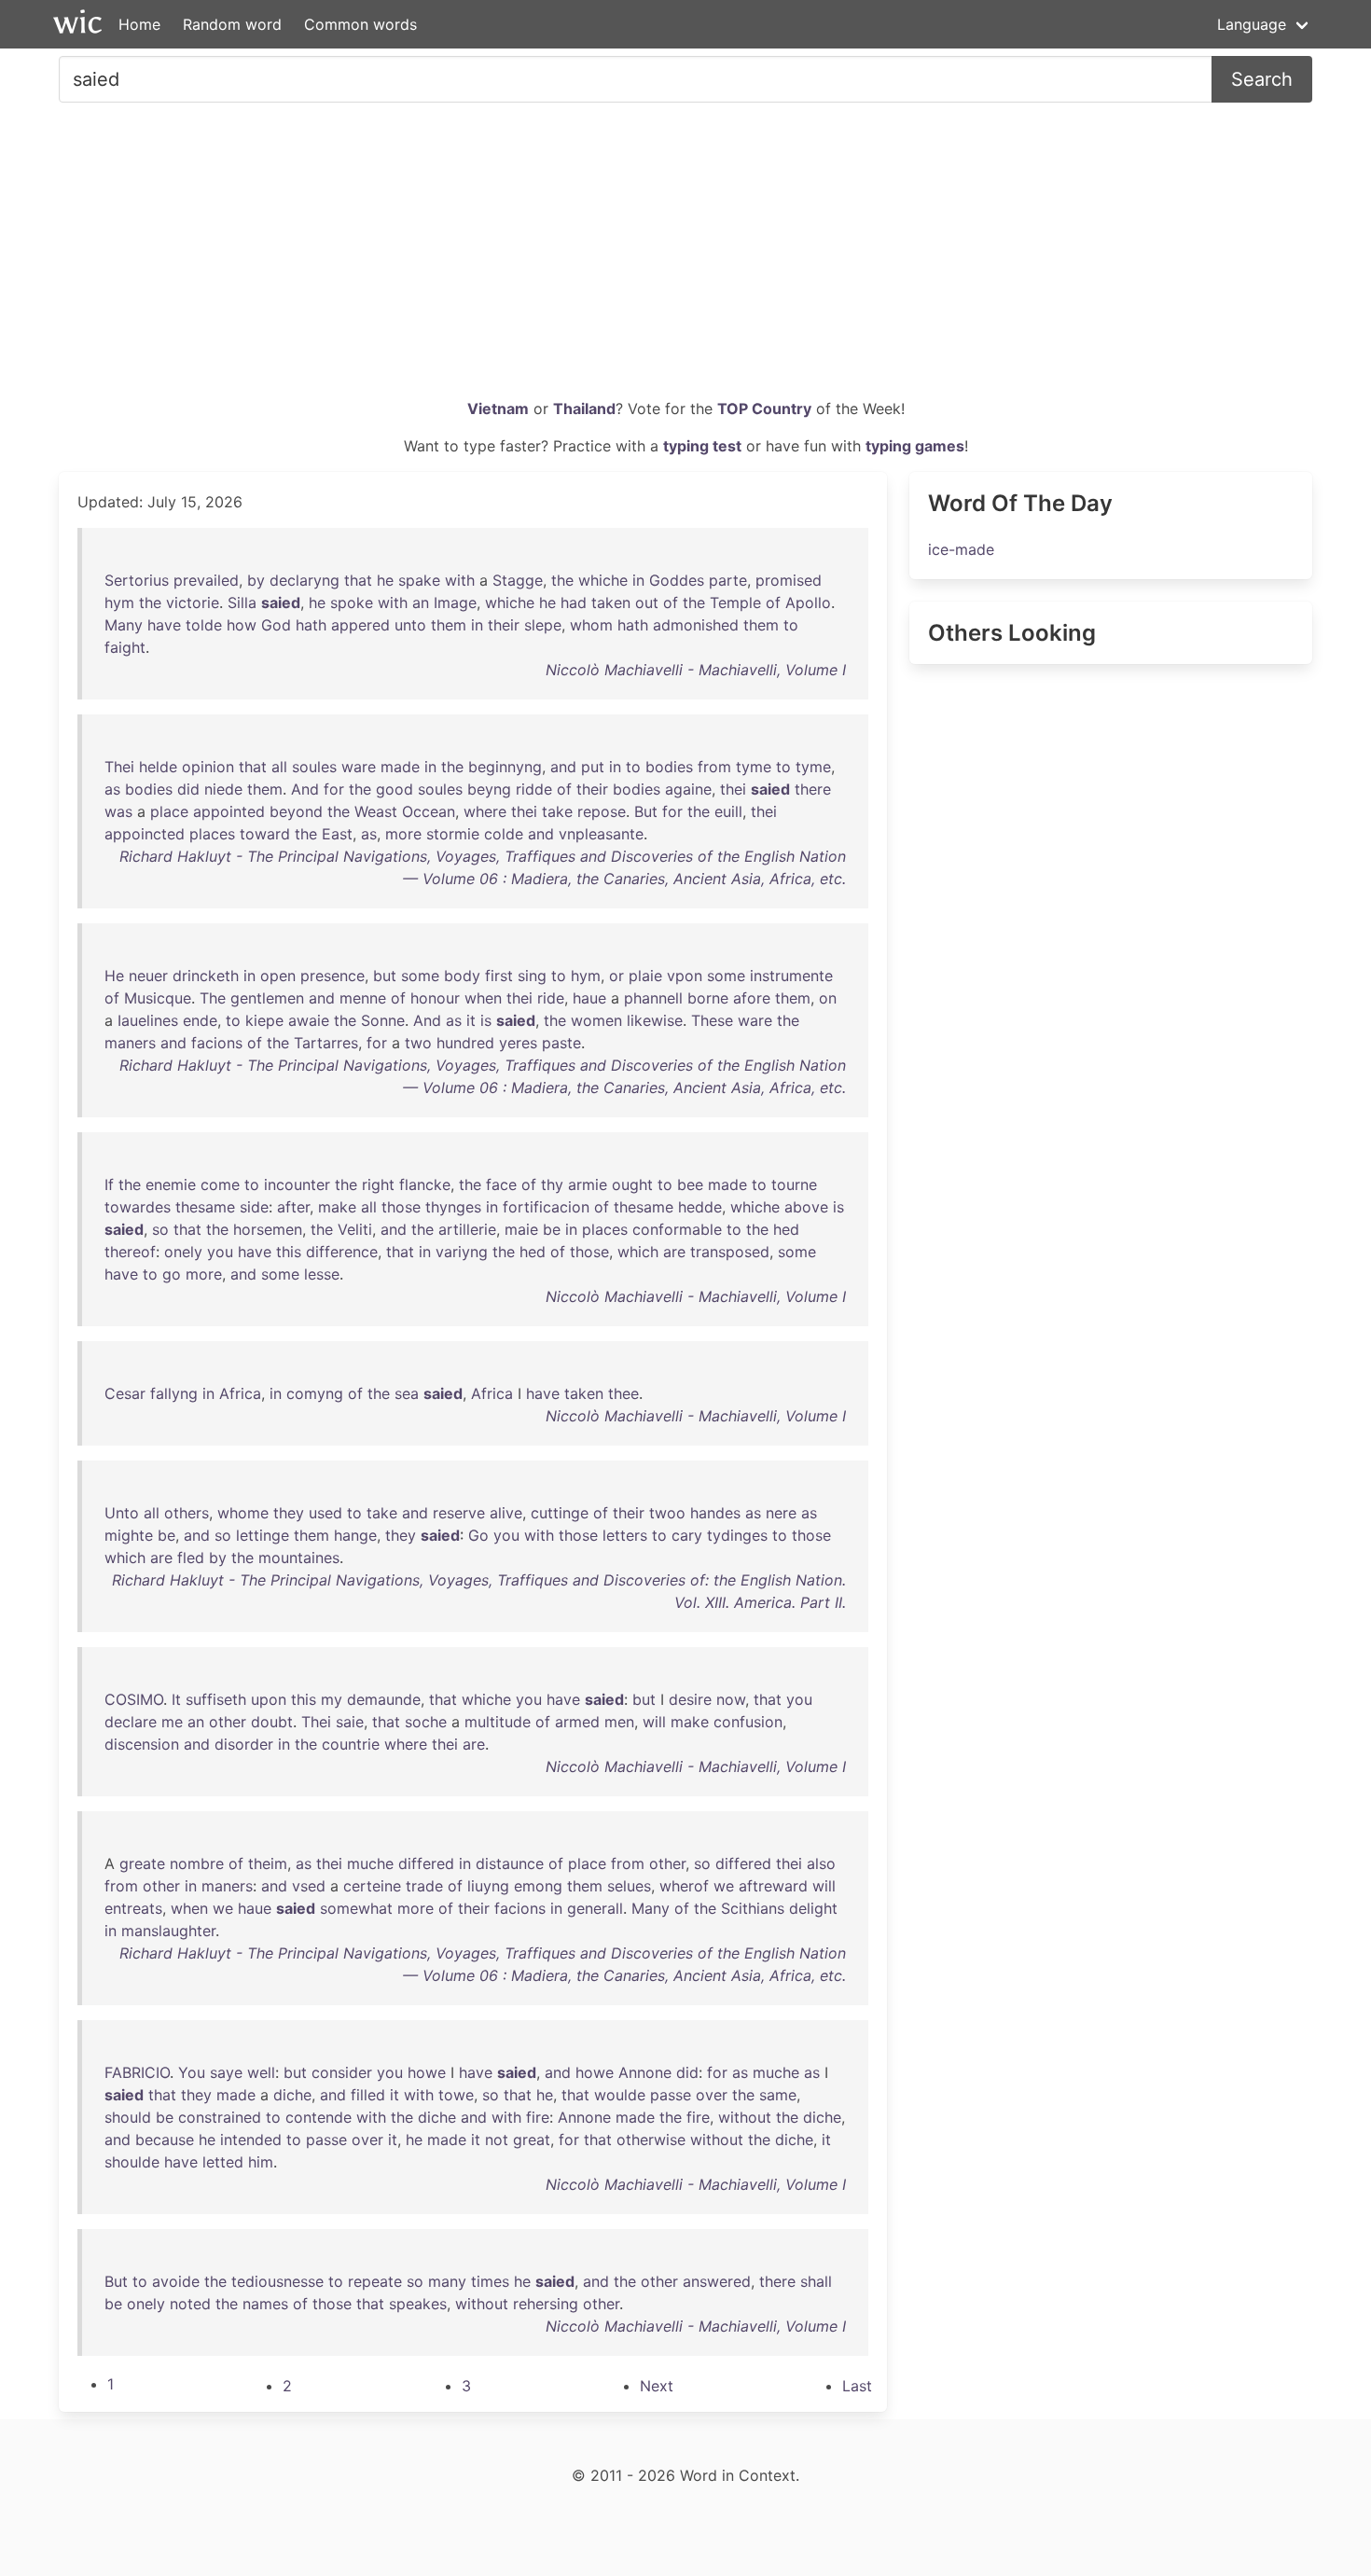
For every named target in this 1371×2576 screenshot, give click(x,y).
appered (360, 625)
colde (504, 834)
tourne (794, 1184)
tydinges (737, 1535)
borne (708, 998)
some (420, 976)
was (118, 811)
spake (419, 580)
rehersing (546, 2304)
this (289, 1252)
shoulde (132, 2162)
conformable (677, 1229)
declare (131, 1722)
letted (223, 2162)
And (305, 789)
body (462, 976)
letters (625, 1535)
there (813, 789)
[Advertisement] (685, 257)
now (731, 1699)
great (532, 2140)
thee (623, 1393)
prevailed (206, 580)
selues (629, 1886)
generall (595, 1908)
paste (561, 1043)
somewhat (356, 1908)
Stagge (518, 580)
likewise (655, 1020)
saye (226, 2072)
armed (577, 1722)
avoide (176, 2281)
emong (538, 1886)
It (176, 1699)
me (172, 1722)
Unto (122, 1513)
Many (124, 625)
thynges (453, 1207)
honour (435, 998)
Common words (360, 24)
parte (728, 580)
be (552, 1229)
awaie (309, 1020)
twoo (667, 1513)
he (385, 580)
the (562, 580)
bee (690, 1184)
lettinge (263, 1535)
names (265, 2304)
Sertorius (137, 580)
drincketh (206, 976)
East (337, 834)
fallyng (174, 1393)
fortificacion (546, 1207)
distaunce (510, 1863)
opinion (208, 767)
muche (370, 1863)
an (421, 602)
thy (552, 1184)
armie (588, 1184)
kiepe (264, 1020)
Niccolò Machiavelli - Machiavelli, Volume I (696, 670)
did (188, 789)
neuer (148, 976)
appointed (229, 811)
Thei (119, 767)
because (165, 2140)
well (261, 2072)
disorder (244, 1744)
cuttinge (560, 1513)
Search (1262, 79)
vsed (309, 1886)
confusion (748, 1722)
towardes (138, 1207)
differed (426, 1863)
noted (190, 2304)
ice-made (961, 549)
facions (217, 1043)
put (593, 767)
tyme (754, 767)
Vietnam (498, 409)
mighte (129, 1535)
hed (786, 1229)
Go (478, 1535)
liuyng (488, 1886)
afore (752, 998)
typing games (915, 446)
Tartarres (326, 1043)
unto (410, 625)
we (724, 1886)
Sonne (383, 1020)
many (447, 2281)
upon (269, 1699)
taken (611, 602)
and (563, 767)
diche (292, 2095)
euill (728, 811)
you (220, 1252)
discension (142, 1744)
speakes (418, 2304)
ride (551, 998)
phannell (653, 998)
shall (816, 2281)
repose (602, 811)
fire (538, 2117)
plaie (645, 976)
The (213, 998)
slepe (543, 625)
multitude (498, 1722)
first (499, 976)
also (821, 1863)
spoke (352, 602)
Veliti (355, 1229)
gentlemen (267, 998)
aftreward (773, 1886)
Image (455, 602)
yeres (518, 1043)
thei (733, 789)
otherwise (651, 2140)
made (400, 767)
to (791, 625)
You (192, 2072)
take (557, 811)
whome (243, 1513)
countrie (351, 1744)
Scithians (753, 1908)
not (497, 2140)
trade (424, 1886)
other (228, 1722)
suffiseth (216, 1699)
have (164, 625)
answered (717, 2281)
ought (632, 1184)
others (187, 1513)
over (712, 2095)
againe (688, 789)
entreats (133, 1908)
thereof (130, 1252)
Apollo (808, 602)
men (619, 1722)
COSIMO (134, 1699)
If (109, 1184)
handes (715, 1513)
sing (532, 976)
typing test (702, 446)
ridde (534, 789)
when (483, 998)
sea (407, 1393)
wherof (684, 1886)
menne (363, 998)
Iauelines (148, 1020)
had (574, 602)
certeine (372, 1886)
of (671, 602)
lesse (322, 1274)
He (114, 976)
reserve (459, 1513)
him (261, 2162)
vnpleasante (601, 834)
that (358, 580)
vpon (685, 976)
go (172, 1274)
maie (521, 1229)
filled (368, 2095)
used (325, 1513)
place (169, 811)
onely (183, 1252)
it (471, 1020)
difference (342, 1252)
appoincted (145, 834)
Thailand (584, 409)
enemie (171, 1184)
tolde (204, 625)
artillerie (467, 1229)
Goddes (677, 580)
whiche (603, 580)
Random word (232, 24)
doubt (272, 1722)
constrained (220, 2117)
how (242, 625)
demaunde (384, 1699)
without (745, 2117)
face (501, 1184)
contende (319, 2117)
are (674, 1252)
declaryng (305, 580)
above (806, 1207)
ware (359, 767)
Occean (429, 811)
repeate (375, 2281)
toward (265, 834)
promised (789, 580)
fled (191, 1558)
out (647, 602)
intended (251, 2140)
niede (223, 789)
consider (342, 2072)
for (334, 789)
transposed (730, 1252)
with (460, 580)
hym (119, 602)
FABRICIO (137, 2072)
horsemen (268, 1229)
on (828, 998)
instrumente (791, 976)
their (504, 625)
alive (506, 1513)
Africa (240, 1393)
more (403, 834)
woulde (620, 2095)
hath (311, 625)
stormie (453, 834)
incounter (297, 1184)
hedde (700, 1207)
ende (200, 1020)
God (276, 625)
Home (139, 24)
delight (813, 1908)
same (778, 2095)
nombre (197, 1863)
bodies (669, 767)
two (418, 1043)
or (616, 976)
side (254, 1207)
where (485, 811)
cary (687, 1535)
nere (781, 1513)
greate (142, 1863)
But (646, 811)
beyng (489, 789)
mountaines (299, 1558)
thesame (205, 1207)
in (638, 580)
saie (350, 1722)
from (714, 767)
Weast (376, 811)
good (395, 789)
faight (125, 647)
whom (591, 625)
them (449, 625)
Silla (242, 602)
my (332, 1699)
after (293, 1207)
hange (355, 1535)
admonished (696, 625)
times (490, 2281)
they (289, 1513)
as (112, 789)
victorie (193, 602)
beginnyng (505, 767)
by (256, 580)
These (712, 1020)
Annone (645, 2072)
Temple (735, 602)
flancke (425, 1184)
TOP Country (764, 409)
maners (130, 1043)
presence (332, 976)
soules (314, 767)
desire (690, 1699)
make (337, 1207)
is (486, 1020)
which (638, 1252)
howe (427, 2072)
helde (158, 767)
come (220, 1184)
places (212, 834)
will (654, 1722)
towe (456, 2095)
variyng (462, 1252)
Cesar (125, 1393)
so (160, 1229)
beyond (296, 811)
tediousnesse (277, 2281)
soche (426, 1722)
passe (671, 2095)
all (279, 767)
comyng (315, 1393)
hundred (465, 1043)
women (596, 1020)
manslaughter (168, 1931)
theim (268, 1863)
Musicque (158, 998)
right (378, 1184)
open (278, 976)
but (385, 976)
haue (589, 998)
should (128, 2117)
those (401, 1207)
